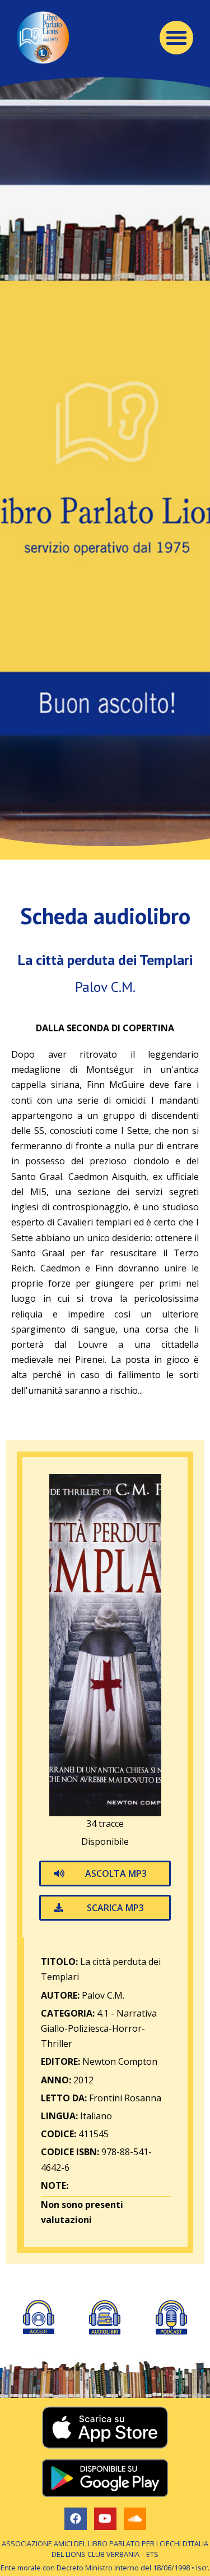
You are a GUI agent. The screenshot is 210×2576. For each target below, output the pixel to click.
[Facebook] (76, 2519)
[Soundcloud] (135, 2519)
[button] (176, 38)
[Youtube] (105, 2519)
